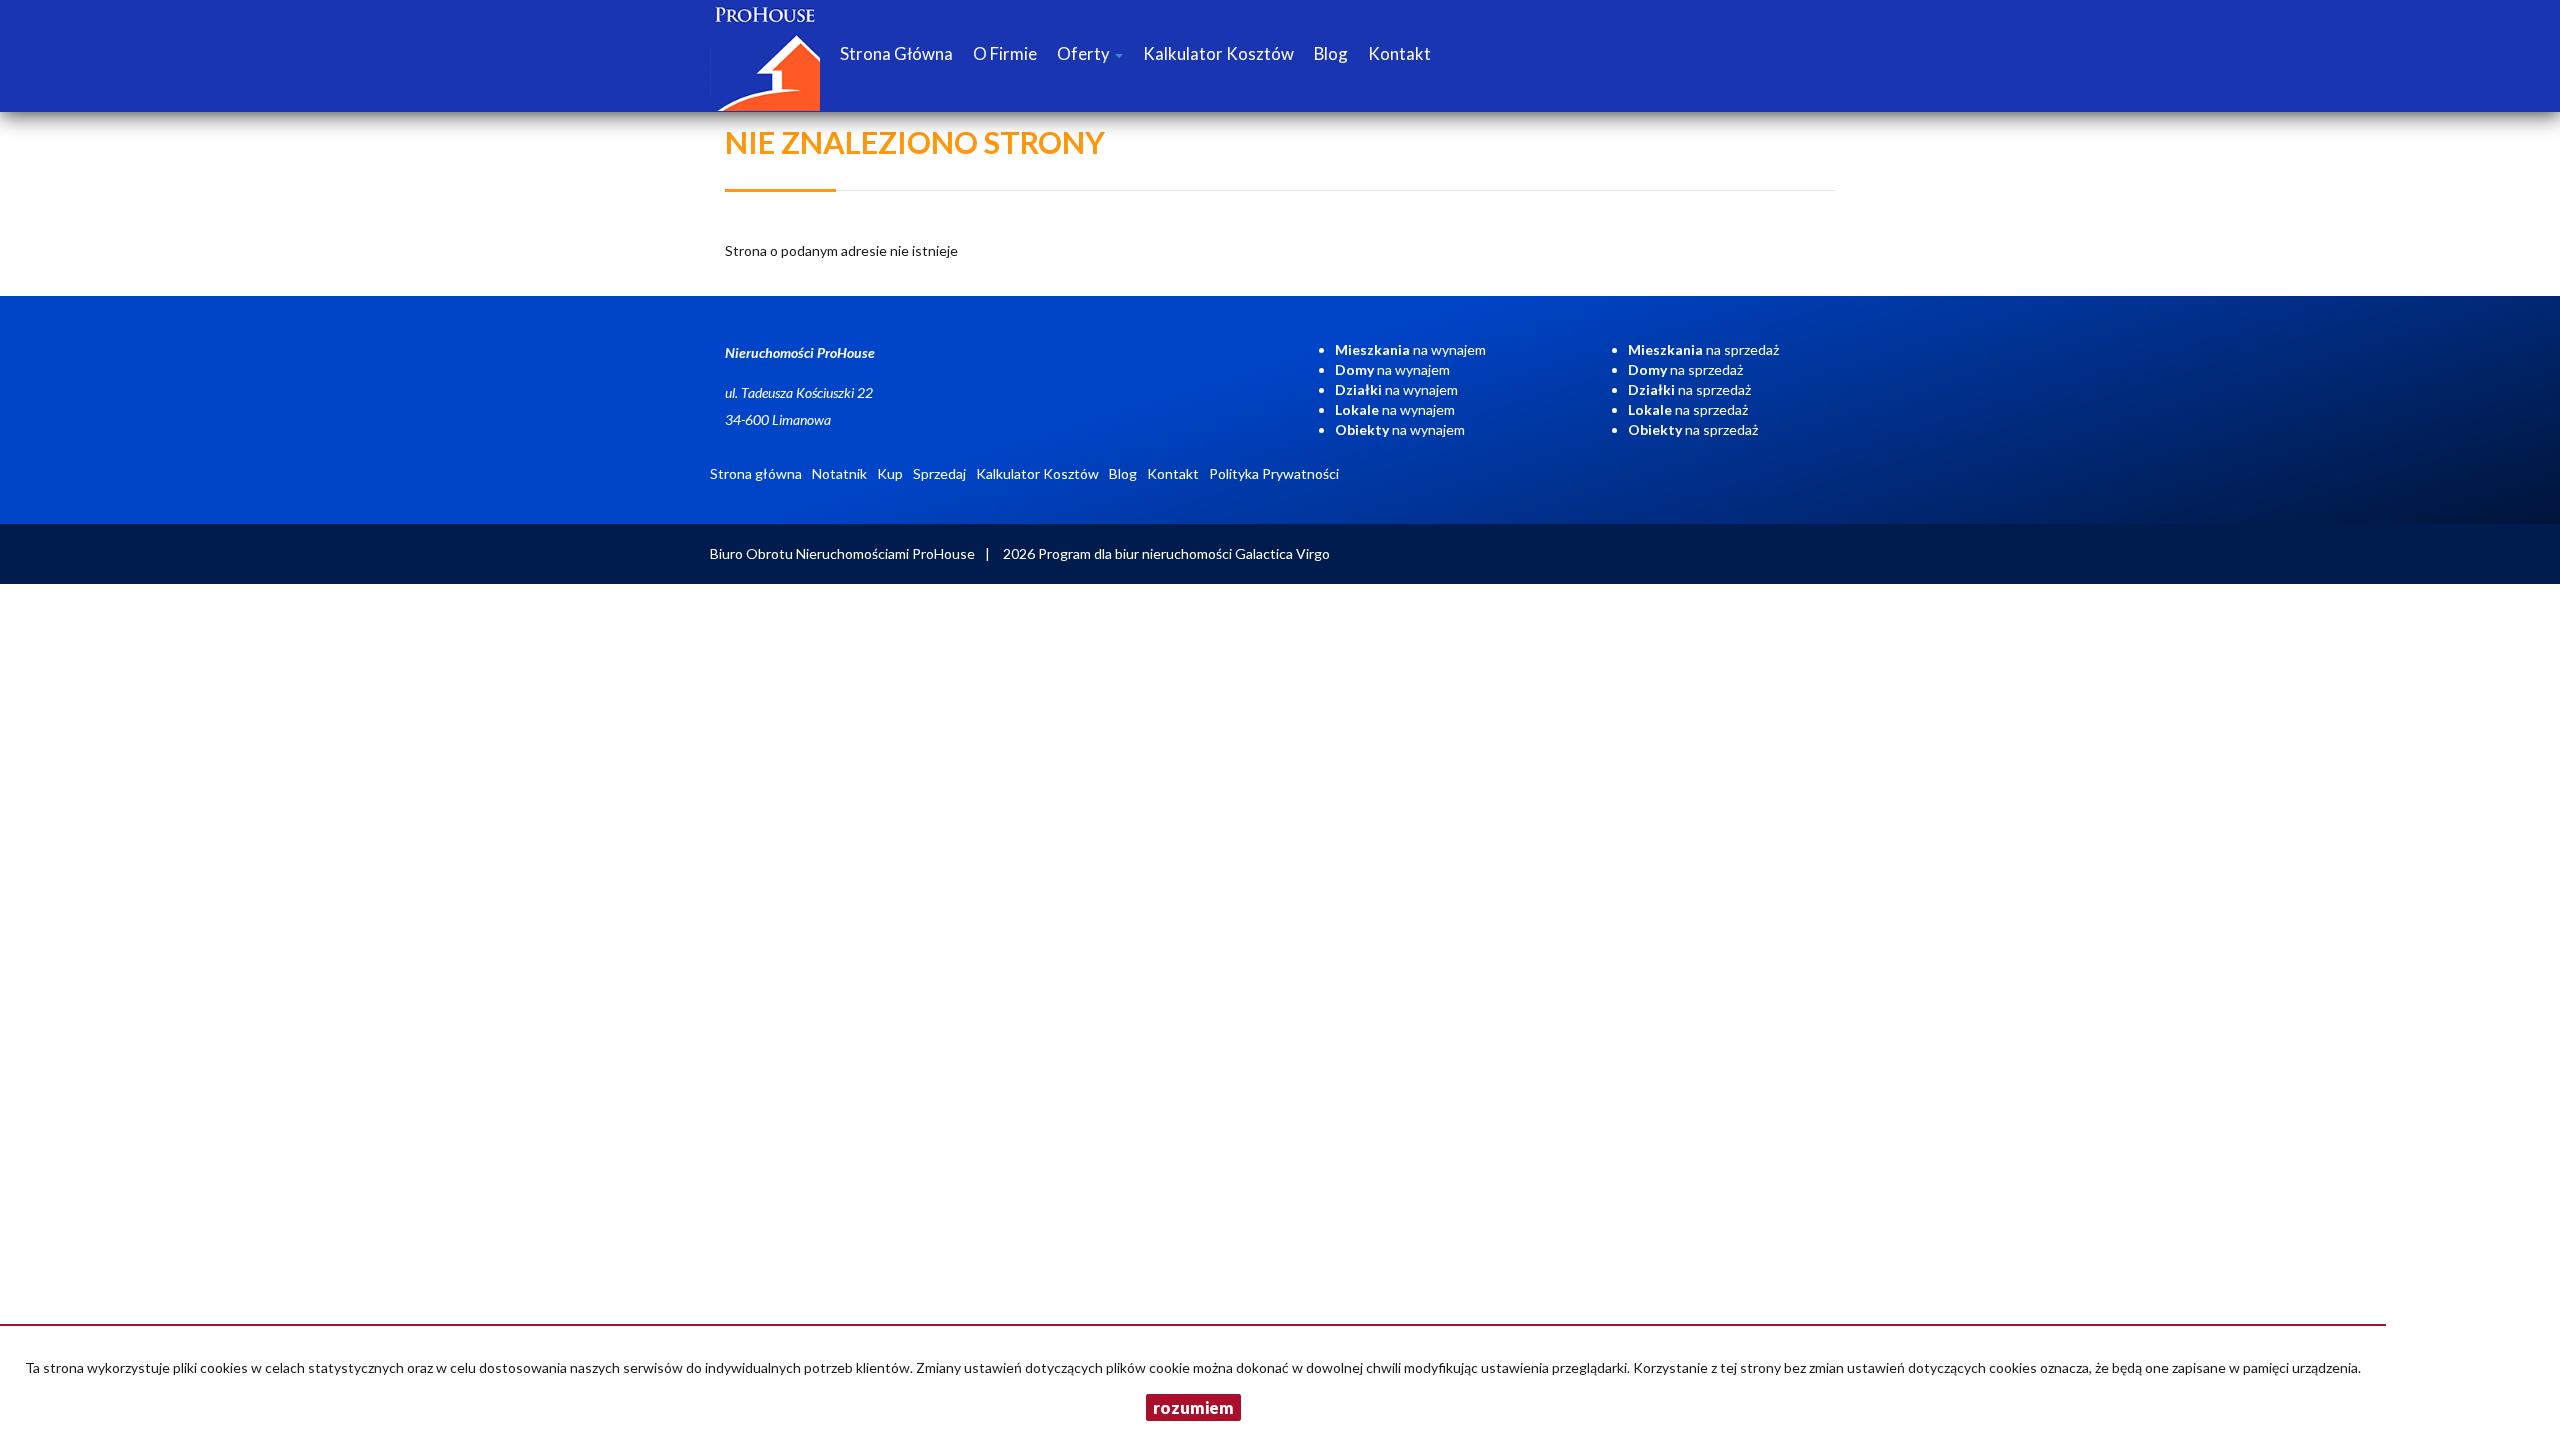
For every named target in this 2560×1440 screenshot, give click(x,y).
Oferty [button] (1085, 53)
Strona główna (896, 53)
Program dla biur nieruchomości (1136, 553)
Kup (890, 473)
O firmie (1005, 53)
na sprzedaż (1703, 349)
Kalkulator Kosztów (1218, 53)
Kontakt (1399, 53)
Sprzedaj (939, 473)
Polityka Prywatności (1274, 473)
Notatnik (839, 473)
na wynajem (1410, 349)
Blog (1331, 53)
